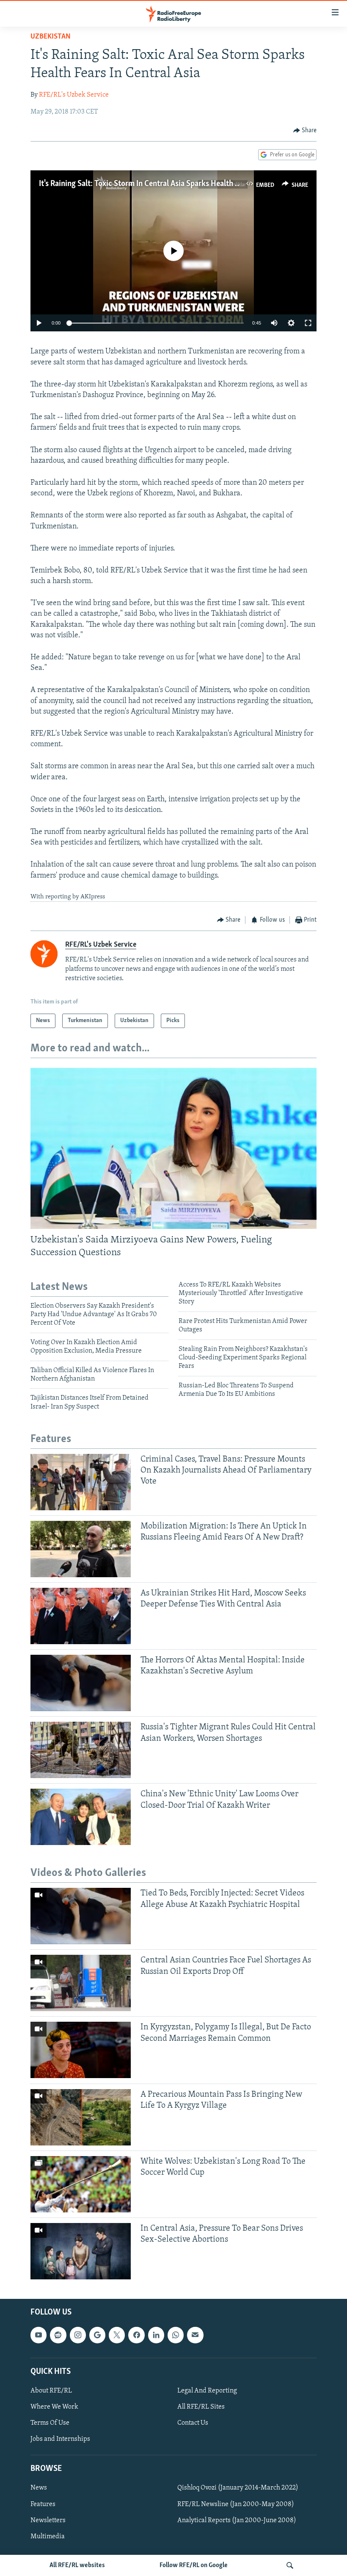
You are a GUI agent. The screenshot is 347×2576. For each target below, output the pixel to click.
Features (43, 2504)
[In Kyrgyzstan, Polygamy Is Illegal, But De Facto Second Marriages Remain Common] (81, 2050)
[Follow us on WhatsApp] (176, 2335)
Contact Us (193, 2423)
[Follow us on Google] (97, 2335)
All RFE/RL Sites (201, 2407)
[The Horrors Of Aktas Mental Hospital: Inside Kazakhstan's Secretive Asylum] (81, 1683)
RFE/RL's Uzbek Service (74, 95)
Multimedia (48, 2536)
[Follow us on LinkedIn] (156, 2335)
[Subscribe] (195, 2335)
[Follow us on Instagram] (78, 2335)
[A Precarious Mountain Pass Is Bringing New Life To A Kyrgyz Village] (81, 2117)
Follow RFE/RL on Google (194, 2565)
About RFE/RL (51, 2391)
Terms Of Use (50, 2423)
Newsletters (48, 2520)
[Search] (290, 2565)
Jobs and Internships (60, 2439)
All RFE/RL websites (77, 2565)
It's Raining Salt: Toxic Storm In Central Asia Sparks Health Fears (146, 184)
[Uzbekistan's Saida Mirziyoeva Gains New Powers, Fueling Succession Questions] (173, 1148)
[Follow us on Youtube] (39, 2335)
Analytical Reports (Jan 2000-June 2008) (237, 2520)
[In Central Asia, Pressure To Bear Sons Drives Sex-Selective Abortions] (81, 2251)
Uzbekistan (51, 37)
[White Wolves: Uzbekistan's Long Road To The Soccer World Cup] (81, 2184)
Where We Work (54, 2407)
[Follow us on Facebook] (136, 2335)
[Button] (305, 131)
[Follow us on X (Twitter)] (117, 2335)
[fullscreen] (308, 323)
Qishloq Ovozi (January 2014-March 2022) (238, 2488)
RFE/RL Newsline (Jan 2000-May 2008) (236, 2504)
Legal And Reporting (207, 2391)
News (39, 2488)
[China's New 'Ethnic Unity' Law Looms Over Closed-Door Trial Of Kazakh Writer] (81, 1817)
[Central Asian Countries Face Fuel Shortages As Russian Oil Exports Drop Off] (81, 1983)
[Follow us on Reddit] (58, 2335)
